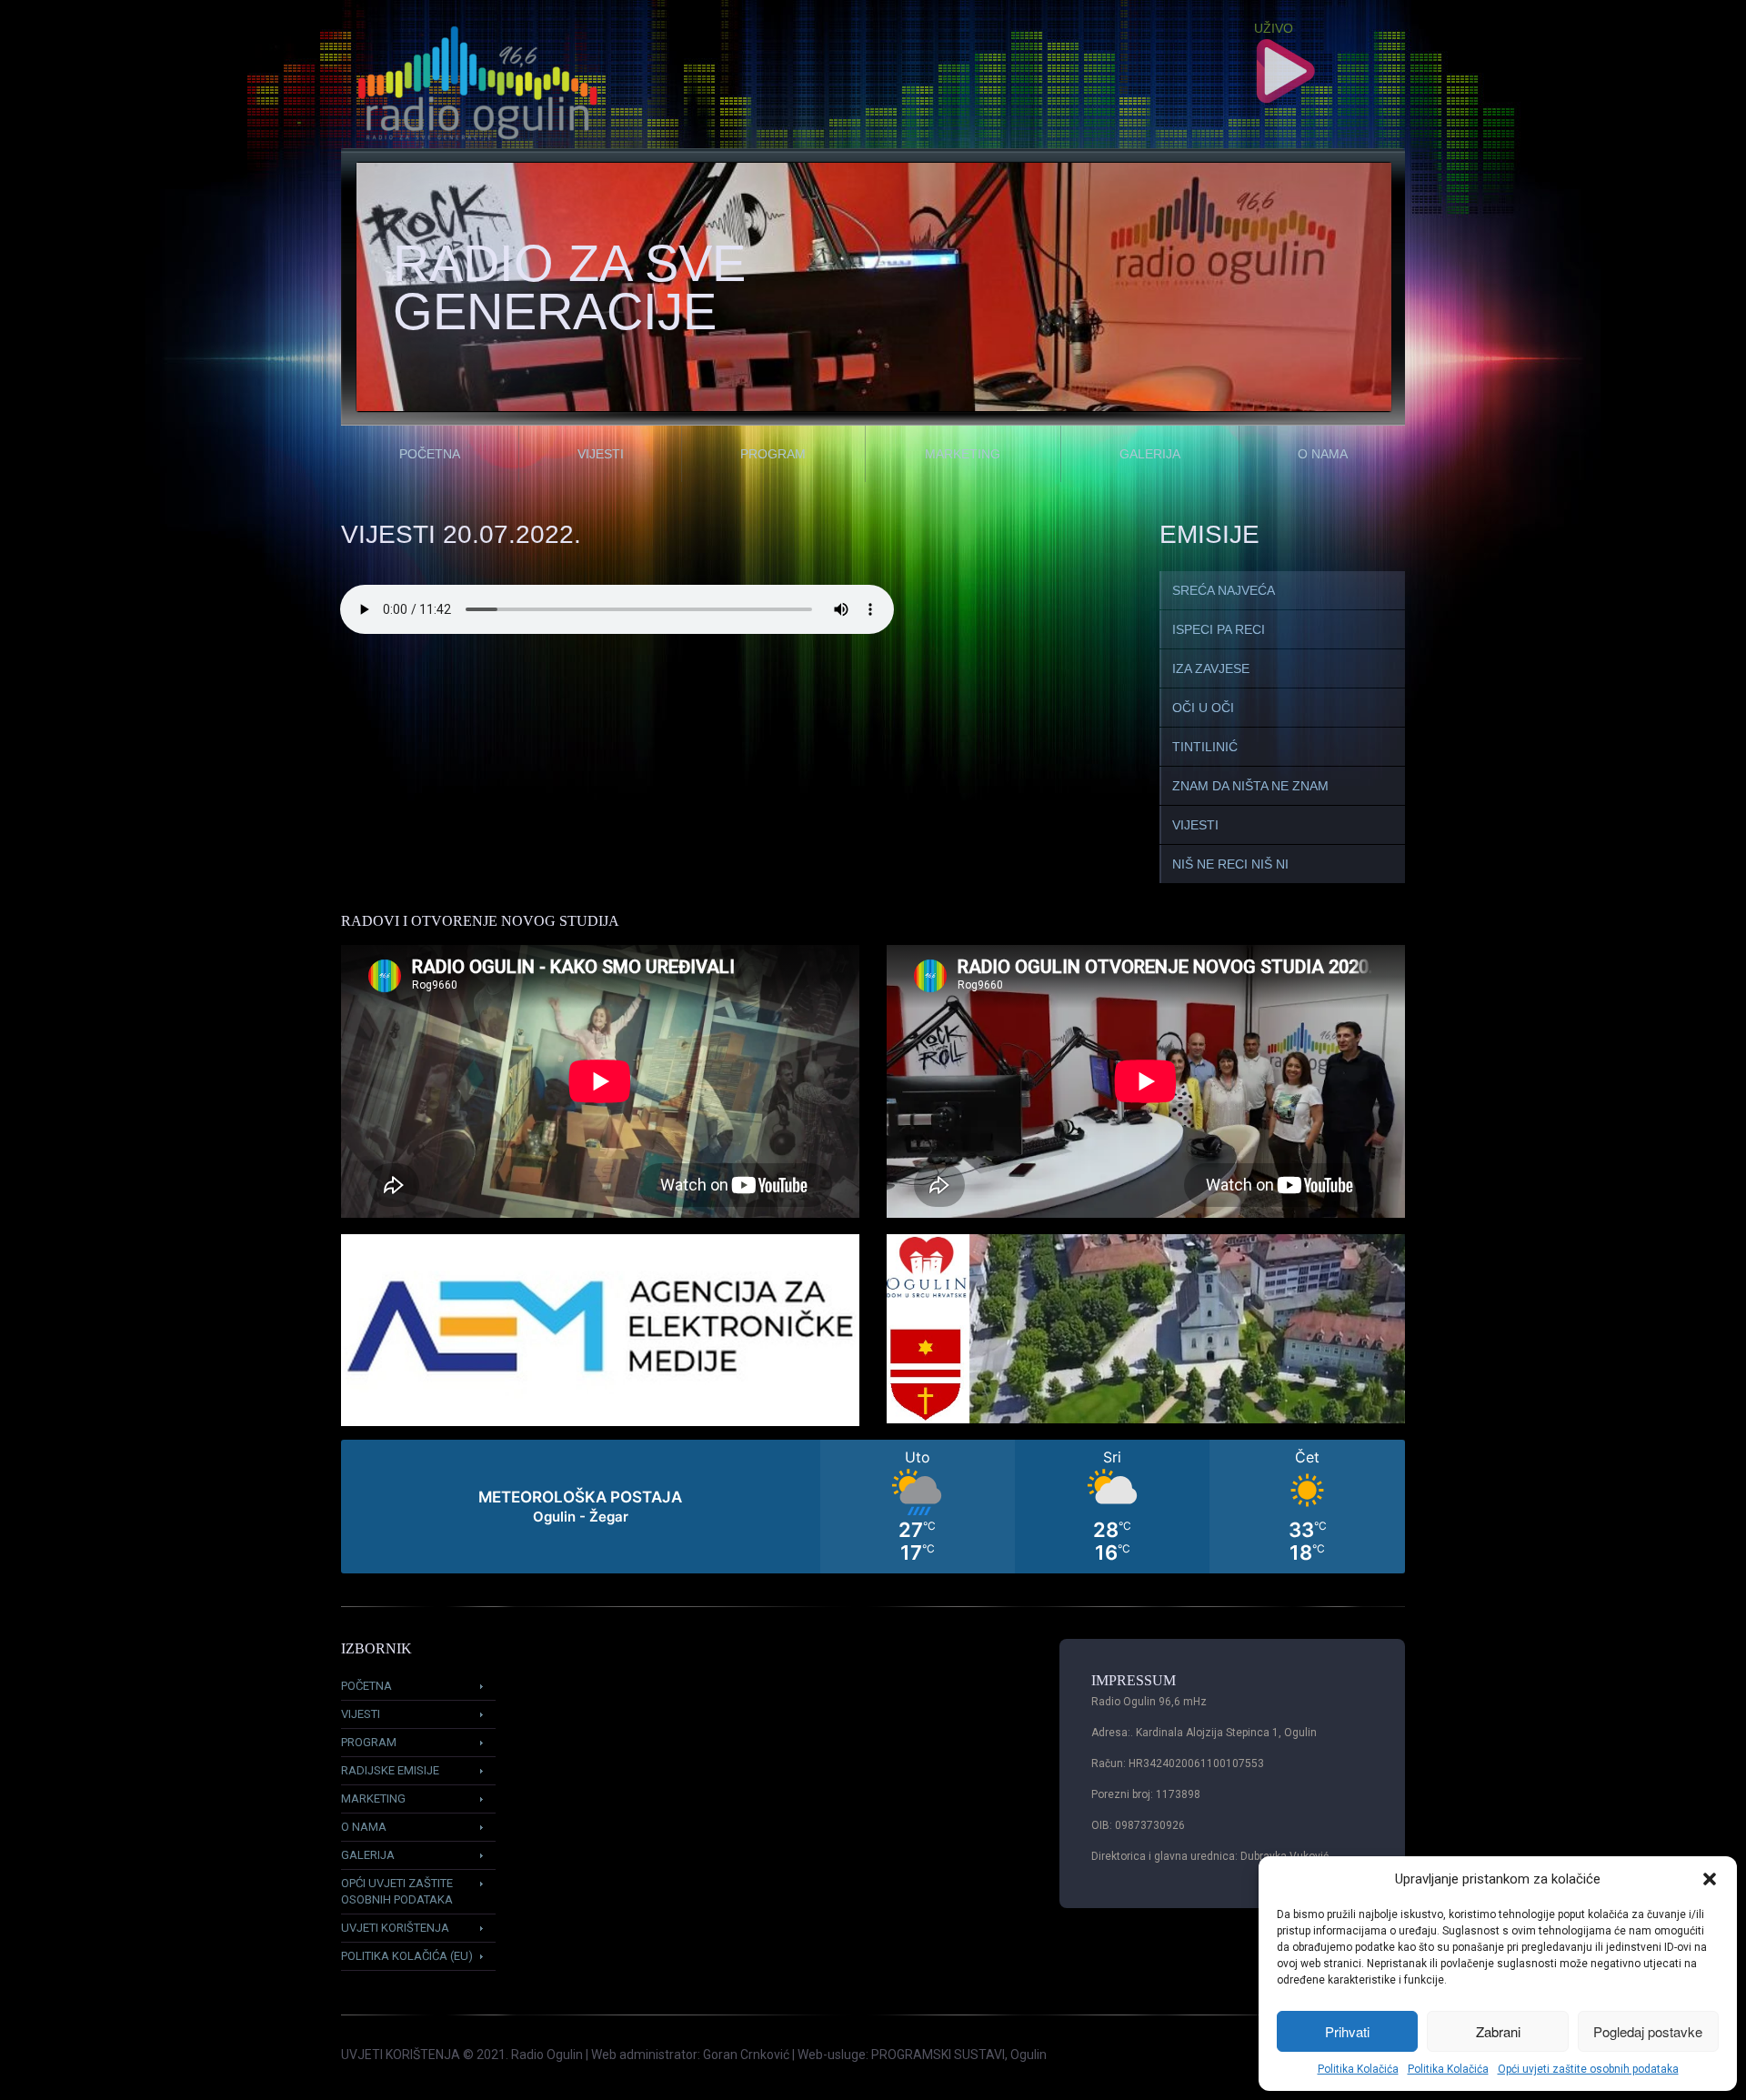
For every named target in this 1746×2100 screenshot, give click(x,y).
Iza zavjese (1211, 668)
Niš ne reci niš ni (1230, 864)
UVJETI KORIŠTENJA (401, 2055)
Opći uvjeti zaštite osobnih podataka (1588, 2069)
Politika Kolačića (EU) (407, 1956)
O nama (1323, 454)
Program (773, 454)
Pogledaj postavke (1648, 2031)
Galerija (1150, 454)
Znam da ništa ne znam (1250, 786)
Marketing (963, 454)
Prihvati (1347, 2031)
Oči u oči (1203, 708)
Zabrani (1498, 2031)
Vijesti (601, 454)
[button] (1710, 1879)
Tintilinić (1205, 747)
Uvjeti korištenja (395, 1928)
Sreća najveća (1224, 590)
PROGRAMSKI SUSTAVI (938, 2055)
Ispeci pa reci (1219, 629)
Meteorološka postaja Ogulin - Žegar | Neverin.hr (873, 1507)
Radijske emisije (390, 1770)
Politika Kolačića (1358, 2069)
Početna (430, 454)
